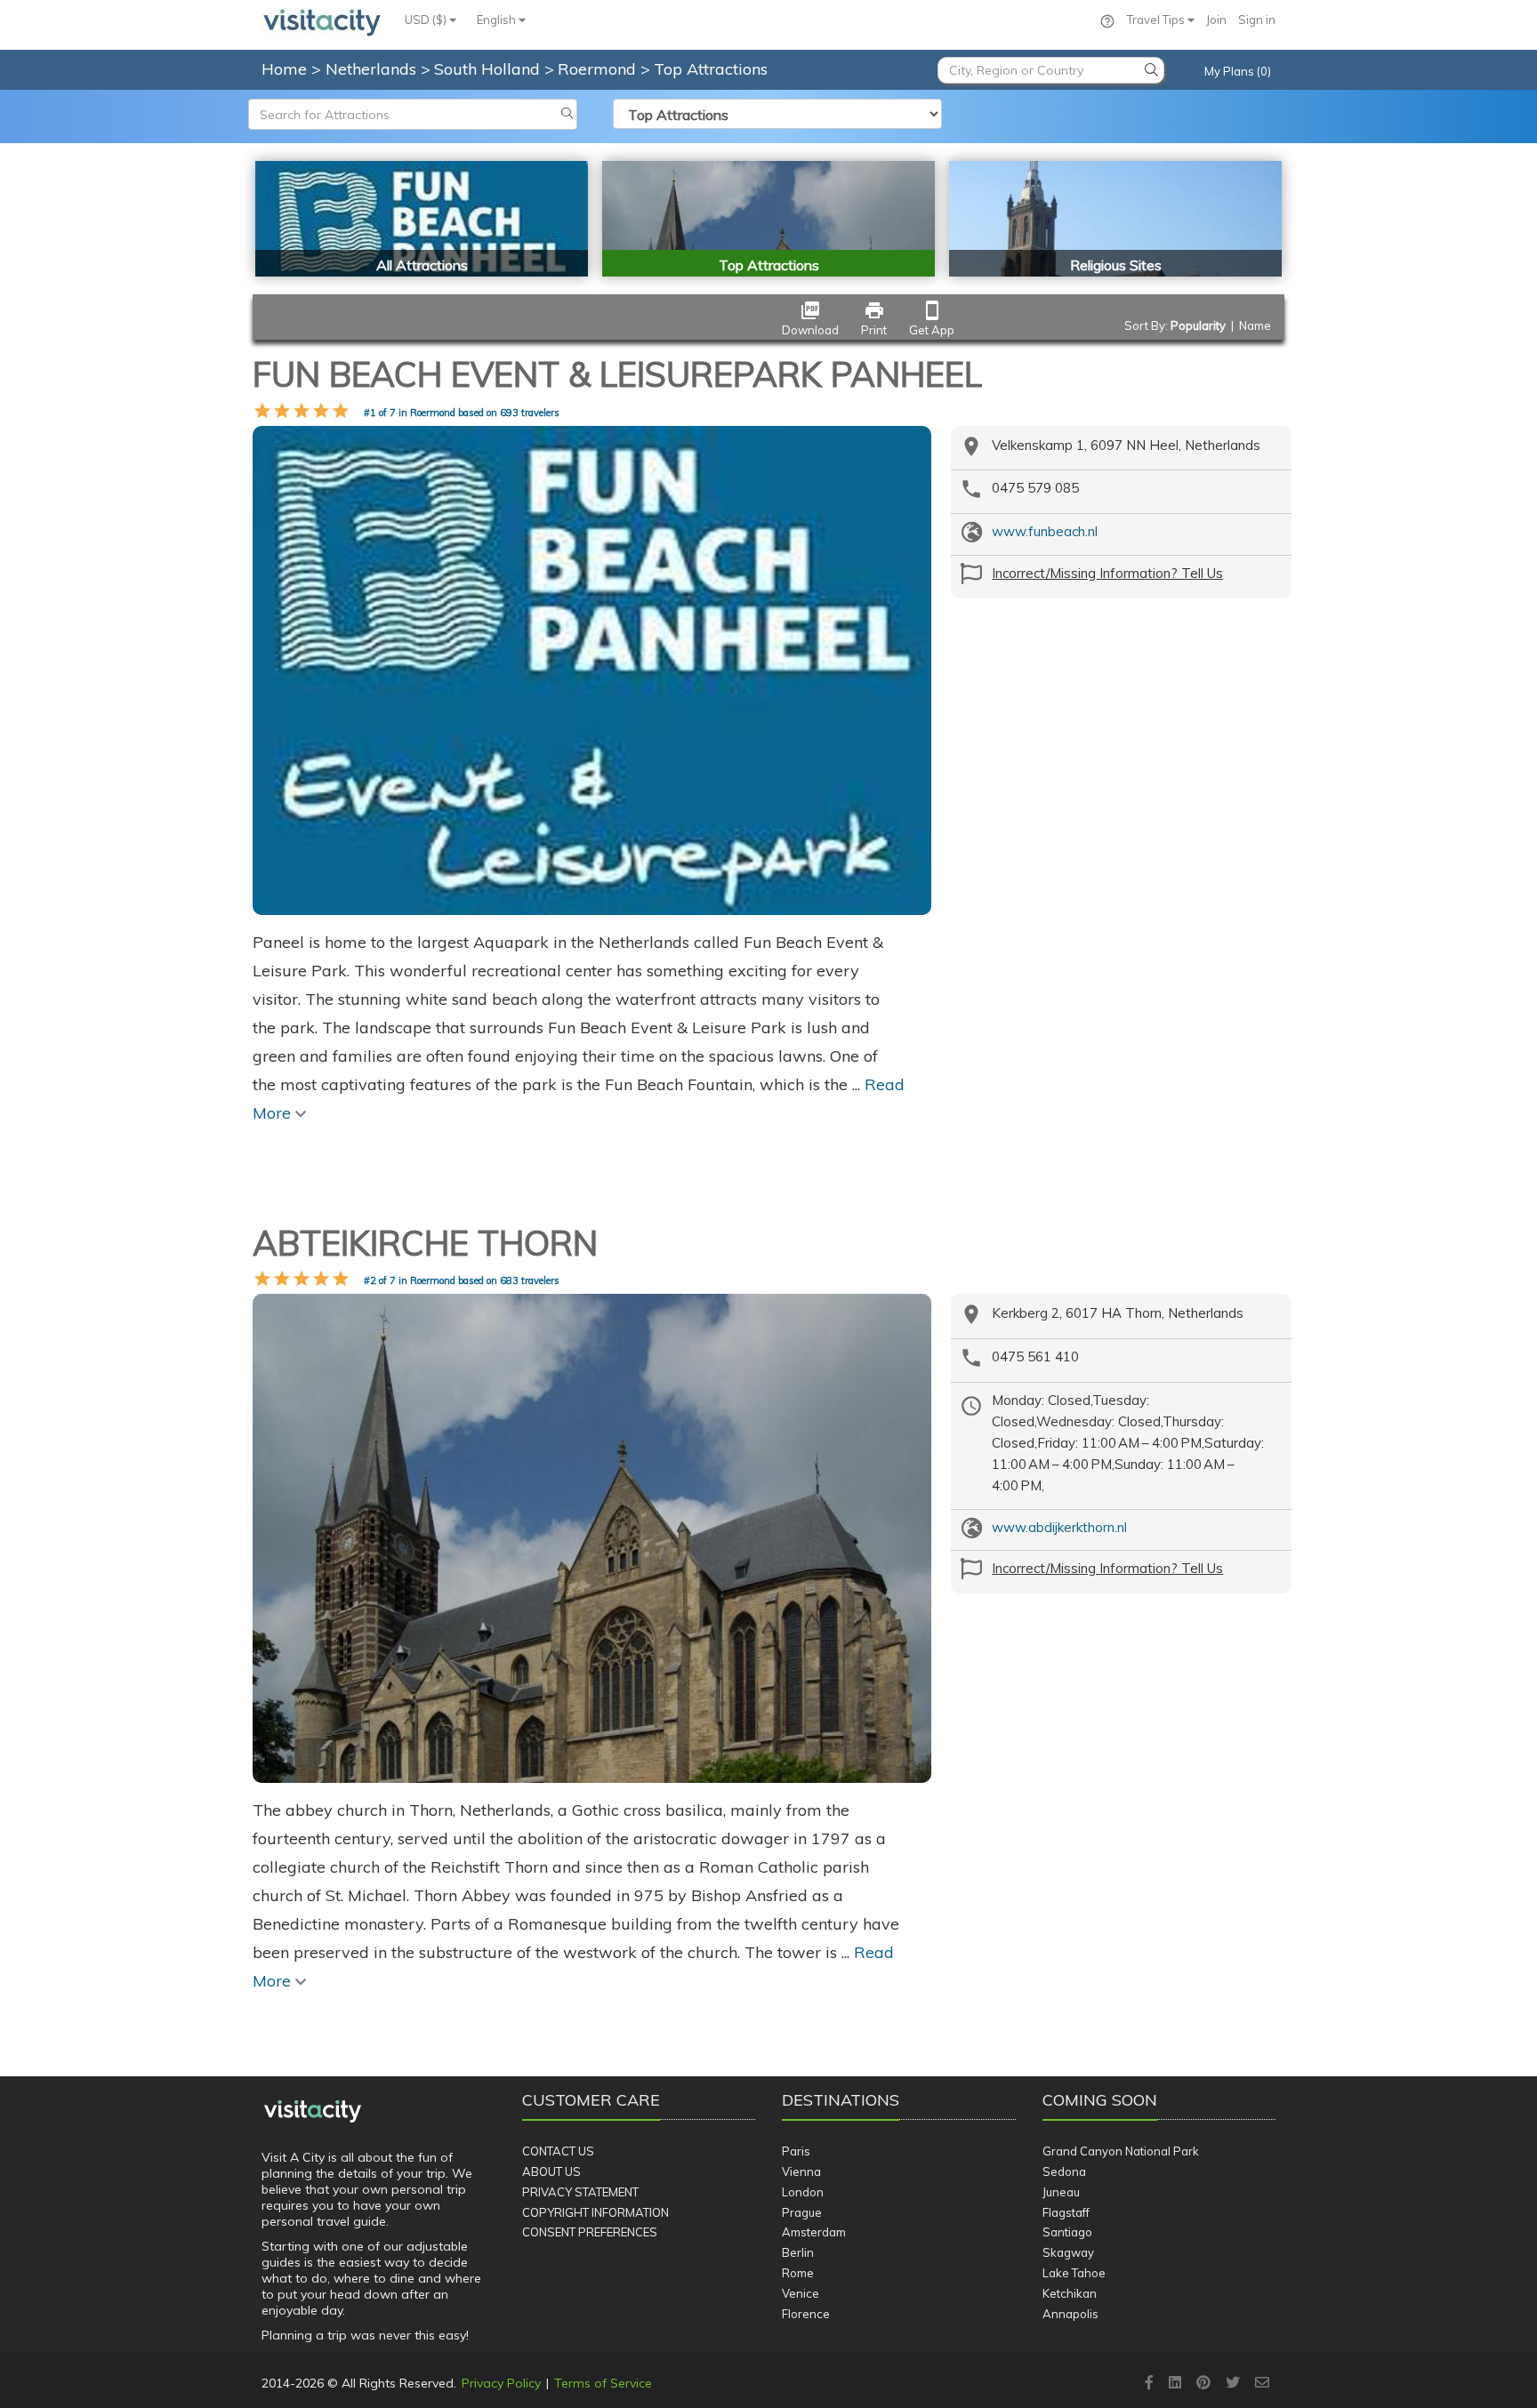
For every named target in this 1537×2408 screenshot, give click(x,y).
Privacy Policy (501, 2383)
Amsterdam (814, 2232)
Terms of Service (603, 2383)
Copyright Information (595, 2212)
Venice (801, 2293)
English (498, 20)
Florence (806, 2314)
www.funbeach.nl (1045, 531)
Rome (798, 2273)
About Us (551, 2171)
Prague (802, 2212)
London (803, 2192)
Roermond (599, 69)
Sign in (1257, 20)
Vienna (801, 2171)
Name (1255, 325)
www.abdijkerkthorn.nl (1059, 1527)
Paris (796, 2151)
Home (284, 69)
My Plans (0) (1238, 71)
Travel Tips (1157, 20)
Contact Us (558, 2151)
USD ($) (427, 20)
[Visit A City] (313, 2111)
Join (1216, 20)
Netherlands (373, 69)
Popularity (1198, 325)
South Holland (489, 69)
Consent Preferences (590, 2232)
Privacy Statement (580, 2192)
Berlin (798, 2252)
